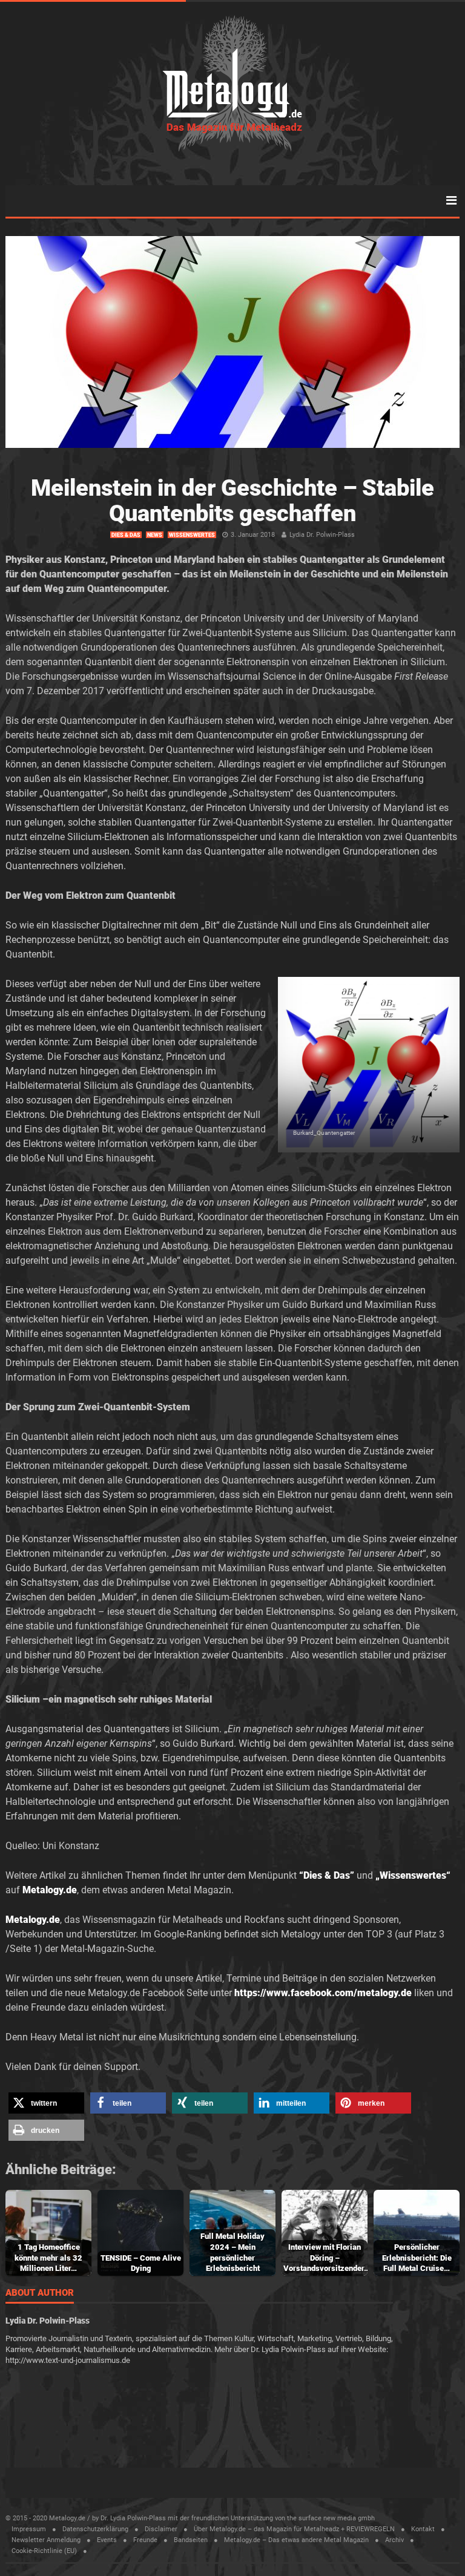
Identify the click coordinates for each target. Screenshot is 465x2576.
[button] (46, 2103)
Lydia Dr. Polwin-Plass (322, 535)
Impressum (29, 2529)
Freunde (145, 2540)
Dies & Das (126, 535)
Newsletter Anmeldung (46, 2540)
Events (107, 2540)
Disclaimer (161, 2529)
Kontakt (423, 2529)
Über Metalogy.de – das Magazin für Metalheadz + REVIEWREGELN (294, 2529)
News (155, 535)
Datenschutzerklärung (95, 2529)
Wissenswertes (192, 535)
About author (40, 2293)
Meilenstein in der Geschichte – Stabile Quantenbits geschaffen (232, 501)
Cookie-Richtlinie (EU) (44, 2551)
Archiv (394, 2540)
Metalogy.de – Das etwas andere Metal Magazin (296, 2540)
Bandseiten (191, 2540)
